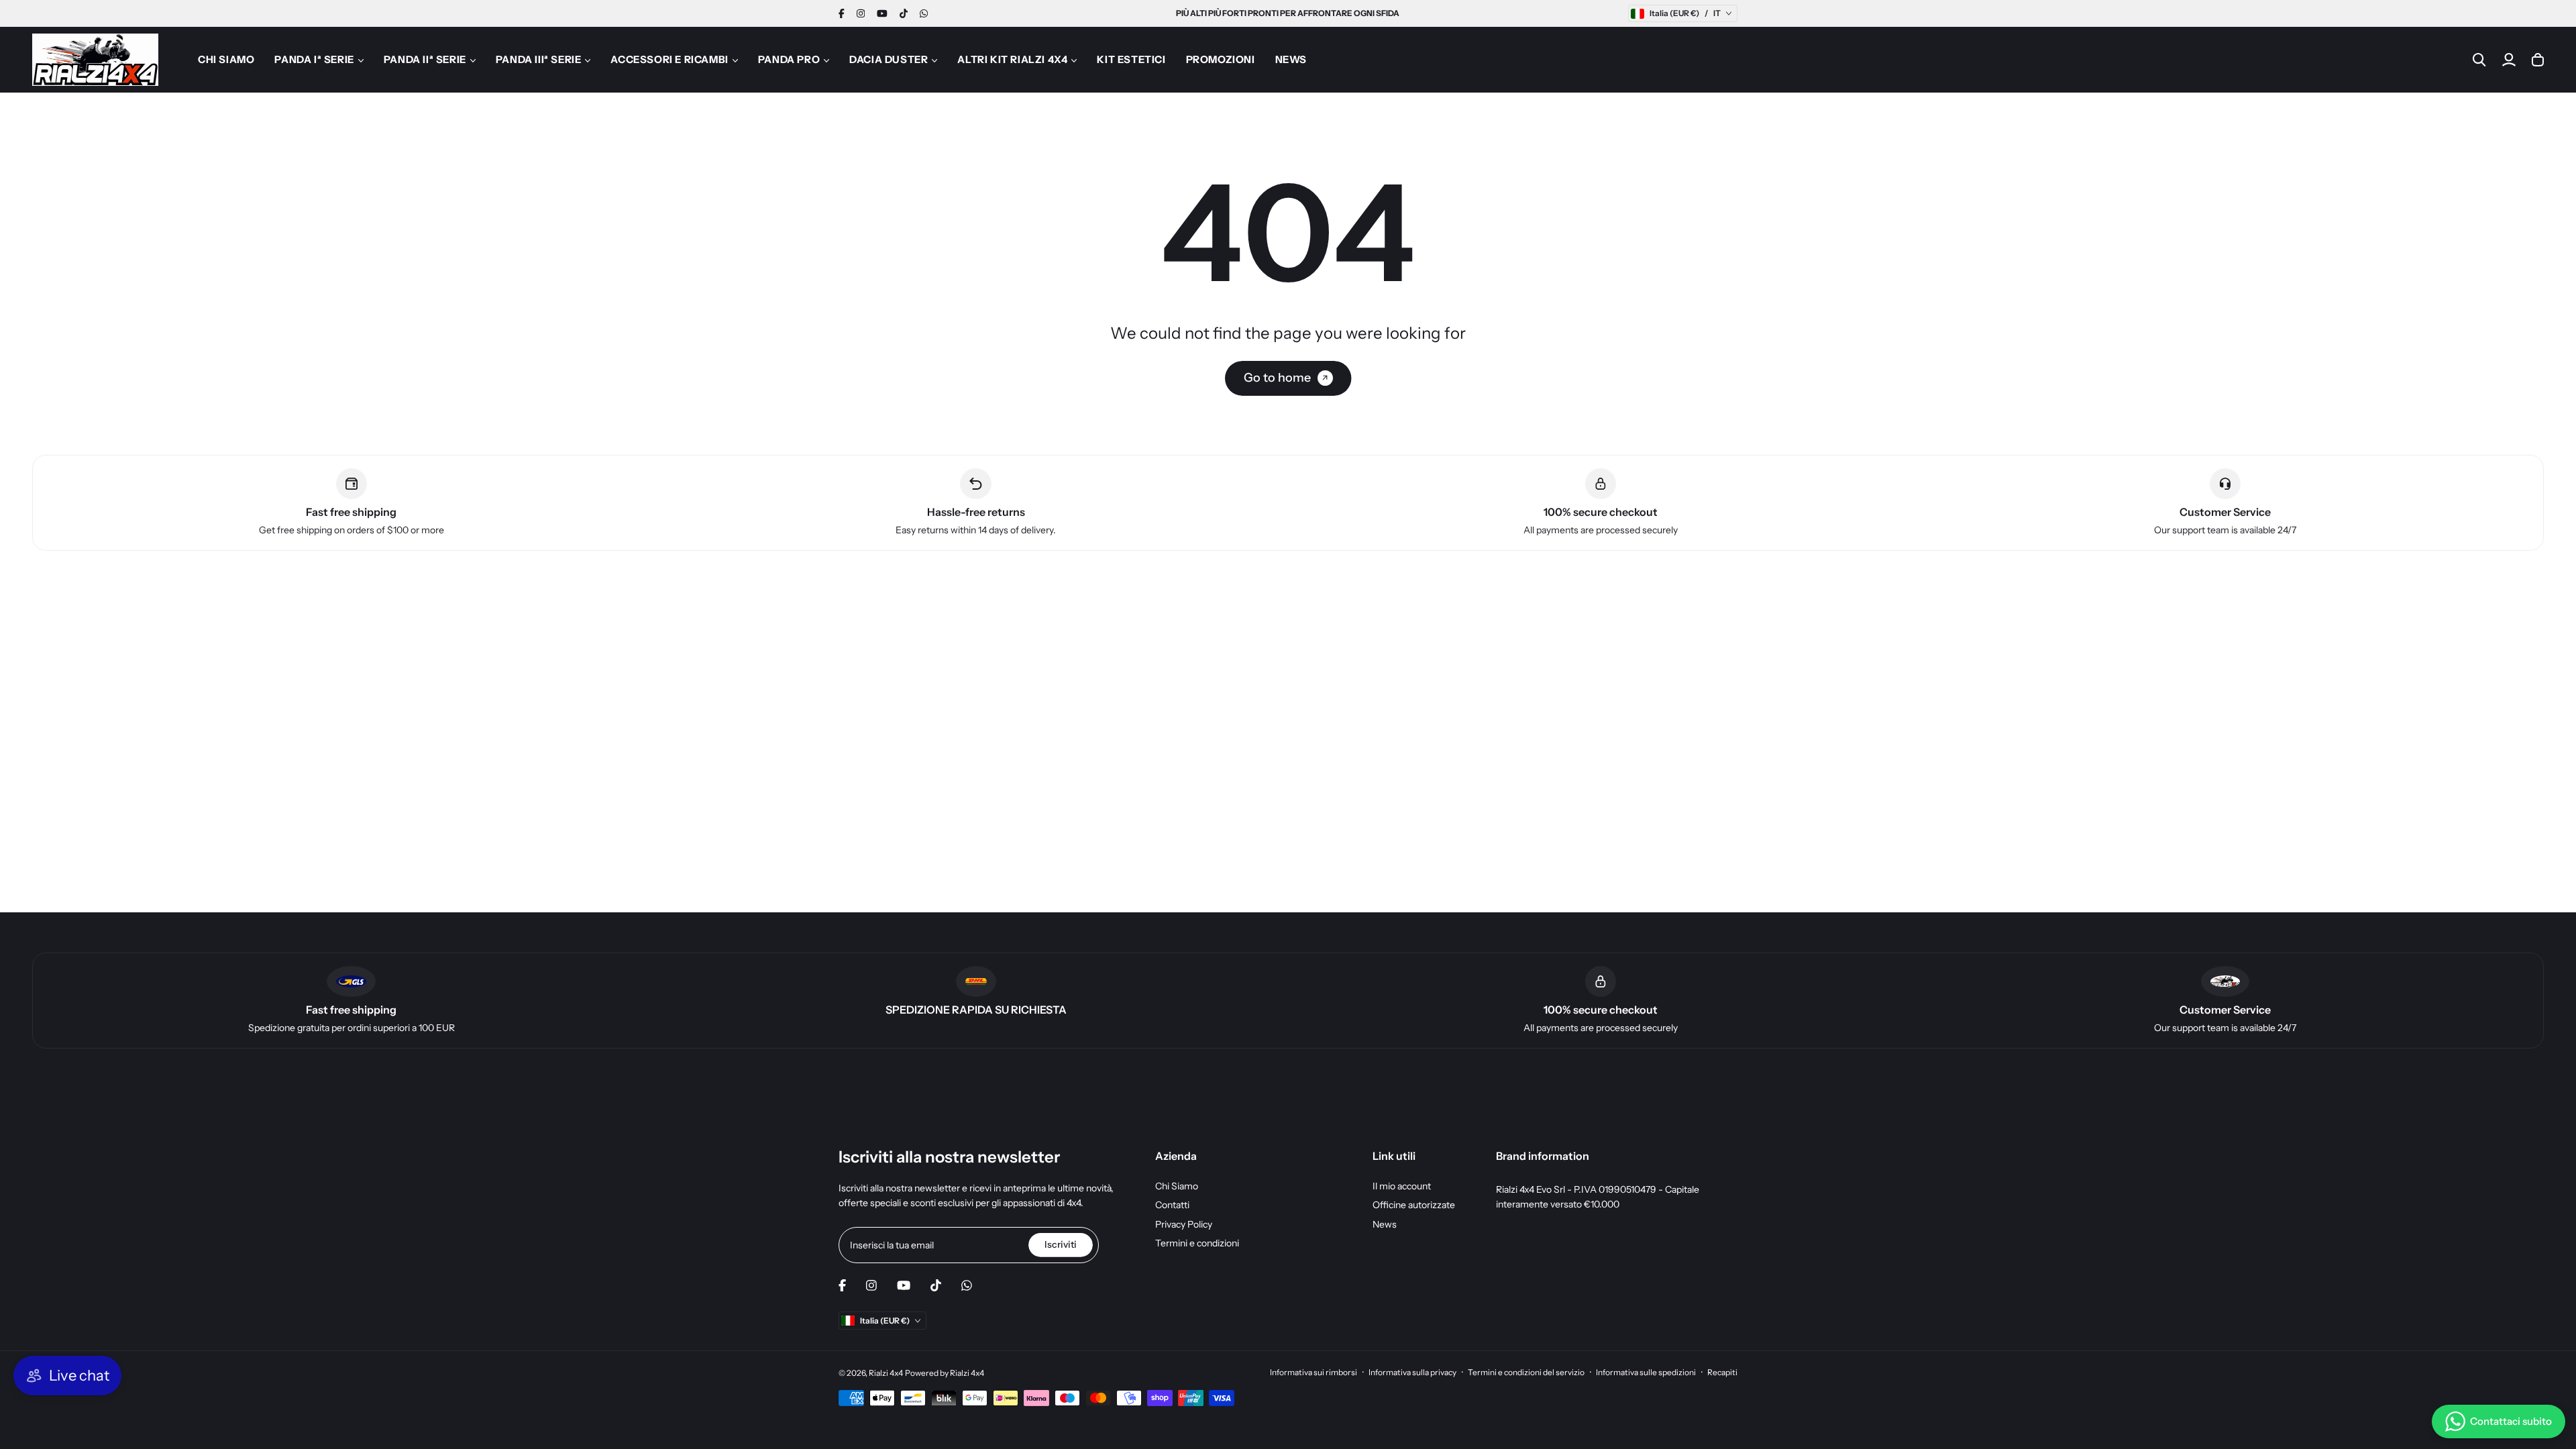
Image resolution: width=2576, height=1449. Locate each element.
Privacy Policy (1184, 1224)
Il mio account (1402, 1186)
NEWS (1291, 59)
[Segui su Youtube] (882, 13)
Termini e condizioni (1197, 1243)
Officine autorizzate (1414, 1205)
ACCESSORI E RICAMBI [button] (669, 59)
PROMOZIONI (1221, 59)
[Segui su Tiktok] (904, 13)
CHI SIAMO (226, 59)
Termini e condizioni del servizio (1526, 1372)
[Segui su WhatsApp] (924, 13)
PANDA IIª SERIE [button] (425, 59)
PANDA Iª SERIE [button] (314, 59)
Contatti (1172, 1205)
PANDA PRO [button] (789, 59)
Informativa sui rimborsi (1313, 1372)
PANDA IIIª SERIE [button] (539, 59)
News (1385, 1224)
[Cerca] (2479, 60)
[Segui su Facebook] (842, 13)
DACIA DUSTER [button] (889, 59)
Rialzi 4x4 (886, 1373)
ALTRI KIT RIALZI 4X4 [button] (1012, 59)
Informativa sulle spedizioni (1646, 1372)
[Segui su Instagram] (861, 13)
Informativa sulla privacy (1412, 1372)
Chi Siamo (1177, 1186)
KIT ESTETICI (1131, 59)
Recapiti (1722, 1372)
